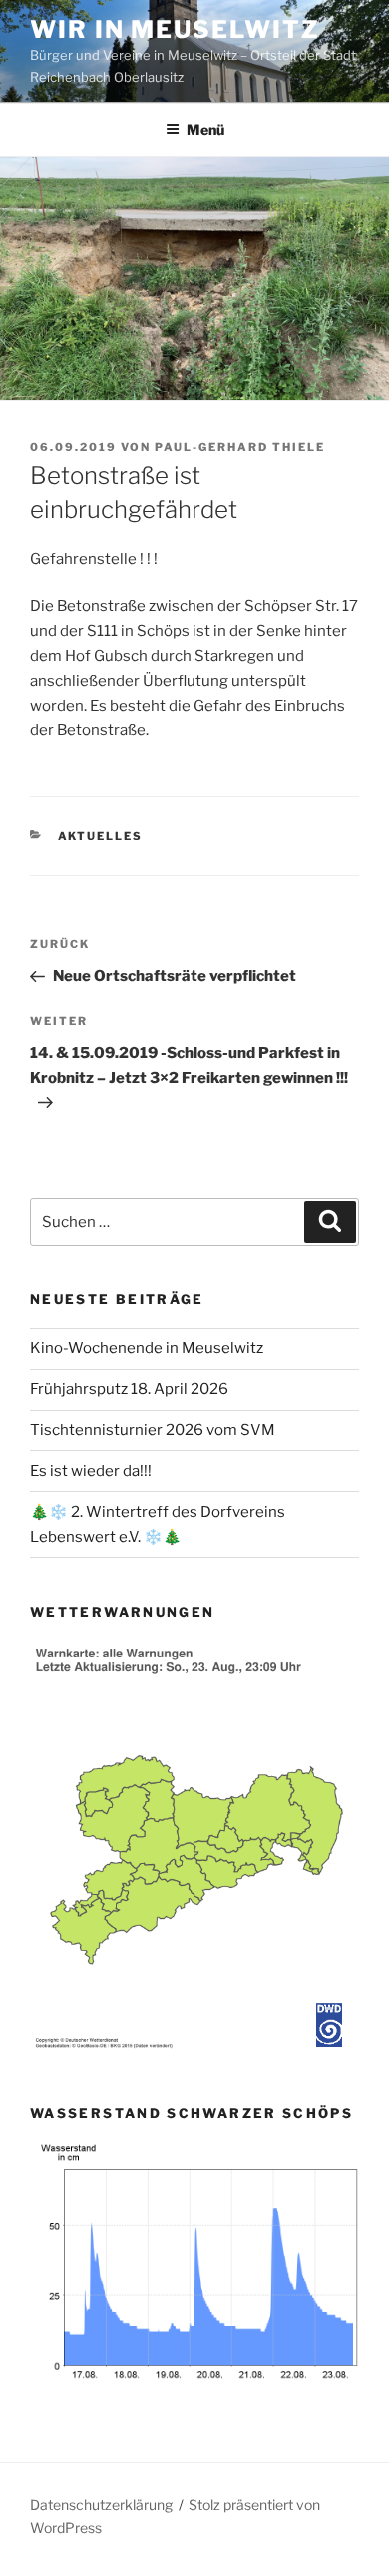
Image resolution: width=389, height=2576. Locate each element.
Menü (205, 129)
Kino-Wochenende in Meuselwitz (147, 1348)
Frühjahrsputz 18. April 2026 (129, 1389)
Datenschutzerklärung (101, 2505)
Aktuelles (101, 836)
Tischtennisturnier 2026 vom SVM (153, 1430)
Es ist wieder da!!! (91, 1471)
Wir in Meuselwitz (175, 29)
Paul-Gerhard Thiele (240, 447)
